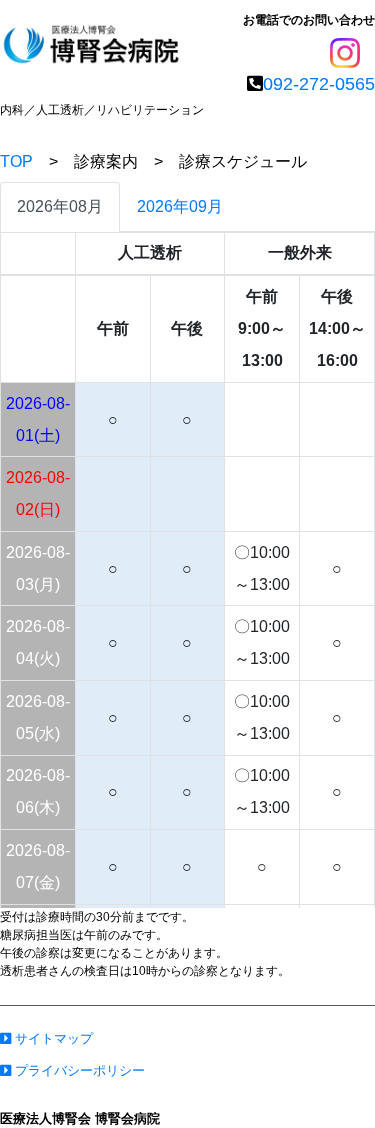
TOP (16, 161)
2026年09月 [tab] (180, 206)
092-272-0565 (319, 84)
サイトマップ (52, 1038)
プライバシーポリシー (78, 1070)
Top (320, 1081)
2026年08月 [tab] (60, 206)
